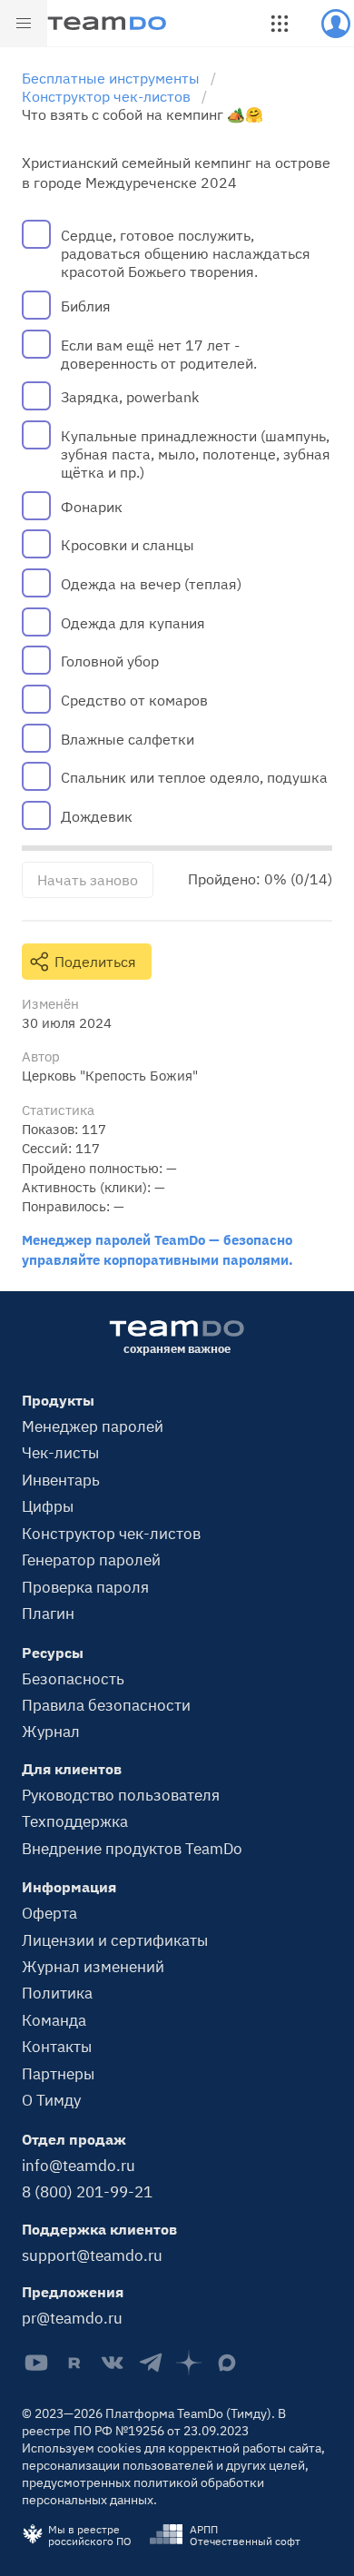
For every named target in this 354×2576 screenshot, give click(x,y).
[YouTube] (36, 2363)
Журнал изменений (93, 1966)
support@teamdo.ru (92, 2255)
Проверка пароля (85, 1587)
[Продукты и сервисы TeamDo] (280, 24)
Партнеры (58, 2073)
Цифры (48, 1506)
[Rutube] (74, 2363)
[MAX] (227, 2363)
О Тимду (51, 2100)
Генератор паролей (91, 1559)
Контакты (57, 2046)
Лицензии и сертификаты (115, 1940)
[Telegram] (151, 2363)
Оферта (49, 1913)
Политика (57, 1993)
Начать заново (88, 880)
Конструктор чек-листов (111, 1533)
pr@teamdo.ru (72, 2318)
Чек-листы (60, 1452)
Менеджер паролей (93, 1426)
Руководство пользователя (121, 1795)
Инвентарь (61, 1480)
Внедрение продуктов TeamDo (132, 1848)
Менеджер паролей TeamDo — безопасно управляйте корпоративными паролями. (157, 1249)
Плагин (48, 1613)
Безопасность (73, 1678)
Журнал (51, 1731)
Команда (54, 2020)
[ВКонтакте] (113, 2363)
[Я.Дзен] (189, 2363)
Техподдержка (75, 1821)
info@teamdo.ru (79, 2165)
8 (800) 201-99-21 (87, 2191)
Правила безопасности (106, 1705)
